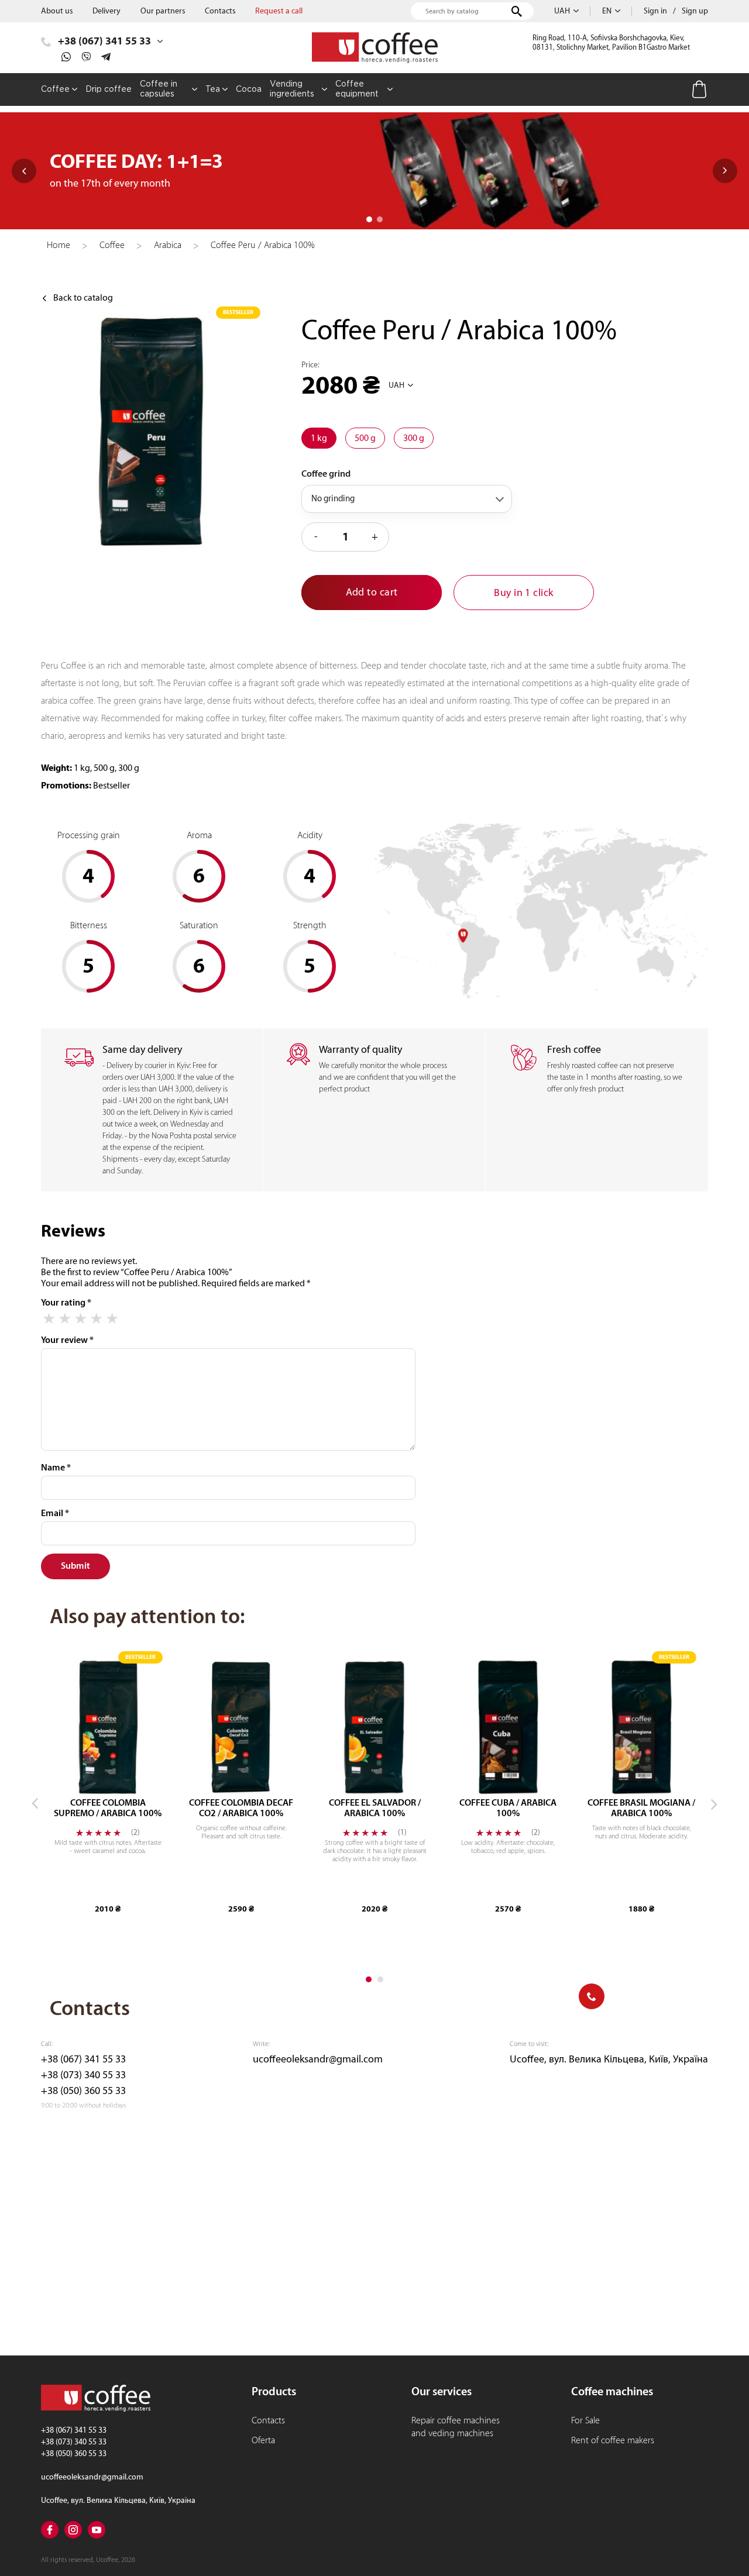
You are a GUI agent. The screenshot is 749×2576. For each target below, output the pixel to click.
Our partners (163, 11)
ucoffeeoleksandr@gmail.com (318, 2059)
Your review (67, 1340)
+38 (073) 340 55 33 (83, 2075)
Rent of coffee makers (613, 2440)
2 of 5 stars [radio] (65, 1319)
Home (59, 245)
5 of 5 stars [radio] (112, 1319)
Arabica (168, 245)
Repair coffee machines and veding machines (456, 2427)
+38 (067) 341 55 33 (83, 2059)
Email (55, 1513)
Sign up (695, 11)
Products (274, 2391)
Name (56, 1468)
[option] (374, 171)
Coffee (112, 245)
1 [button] (369, 219)
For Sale (585, 2420)
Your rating (66, 1303)
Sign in (655, 11)
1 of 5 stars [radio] (49, 1319)
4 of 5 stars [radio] (96, 1319)
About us (57, 11)
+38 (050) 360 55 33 (83, 2091)
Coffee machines (612, 2391)
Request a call (279, 11)
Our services (442, 2391)
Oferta (263, 2440)
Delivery (106, 11)
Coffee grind (326, 474)
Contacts (220, 11)
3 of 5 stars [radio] (80, 1319)
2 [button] (380, 219)
